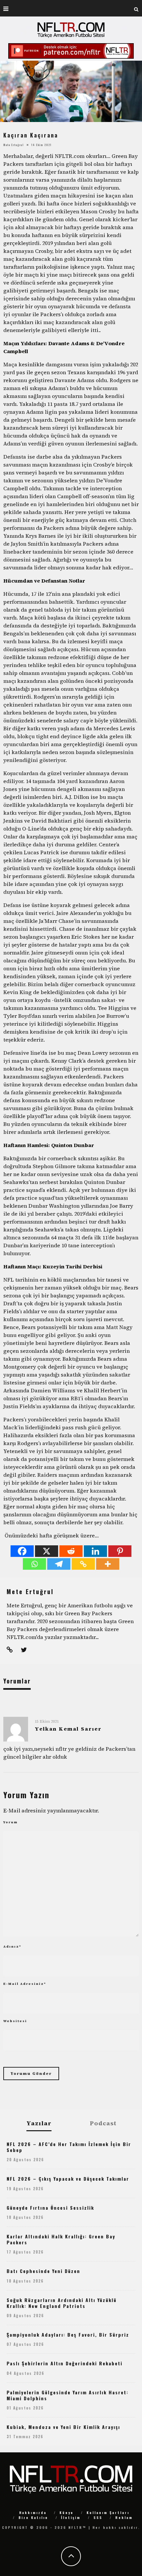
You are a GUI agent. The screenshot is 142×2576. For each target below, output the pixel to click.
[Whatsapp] (34, 1564)
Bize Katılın (33, 2517)
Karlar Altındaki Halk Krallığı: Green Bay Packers (61, 2239)
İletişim (71, 2517)
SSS (98, 2517)
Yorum (11, 1822)
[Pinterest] (120, 1551)
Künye (67, 2513)
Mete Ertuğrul (14, 145)
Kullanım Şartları (108, 2513)
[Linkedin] (95, 1551)
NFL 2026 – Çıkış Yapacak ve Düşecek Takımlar (68, 2179)
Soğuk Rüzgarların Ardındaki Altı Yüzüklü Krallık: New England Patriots (62, 2303)
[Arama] (136, 8)
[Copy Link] (83, 1564)
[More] (108, 1564)
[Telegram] (59, 1564)
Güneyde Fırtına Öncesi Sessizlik (50, 2208)
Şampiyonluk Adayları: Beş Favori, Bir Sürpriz (68, 2334)
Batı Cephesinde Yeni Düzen (43, 2271)
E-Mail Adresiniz (25, 1984)
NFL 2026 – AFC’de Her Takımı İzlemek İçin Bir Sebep (69, 2147)
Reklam (124, 2517)
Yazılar (39, 2123)
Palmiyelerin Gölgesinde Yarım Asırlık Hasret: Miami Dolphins (68, 2395)
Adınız (12, 1946)
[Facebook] (22, 1551)
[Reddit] (71, 1551)
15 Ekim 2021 (47, 1721)
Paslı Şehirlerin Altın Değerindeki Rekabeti (65, 2363)
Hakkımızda (33, 2513)
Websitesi (15, 2021)
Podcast (103, 2123)
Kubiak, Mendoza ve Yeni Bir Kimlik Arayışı (63, 2427)
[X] (47, 1551)
